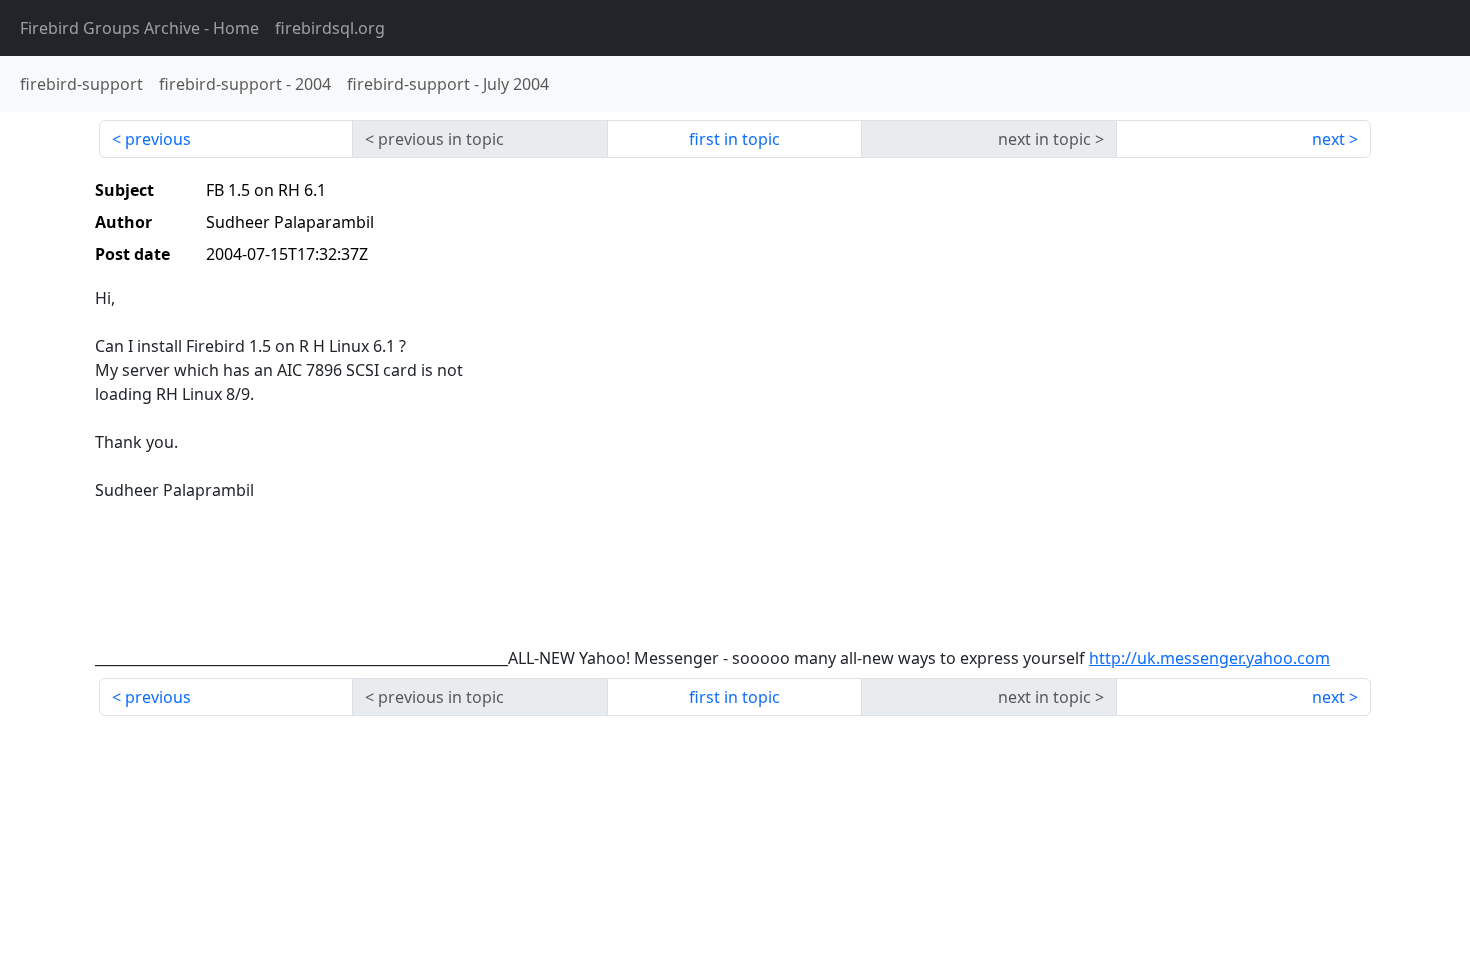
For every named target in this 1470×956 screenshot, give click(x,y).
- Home (139, 28)
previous (158, 139)
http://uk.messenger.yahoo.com (1209, 658)
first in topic (734, 139)
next (1328, 139)
